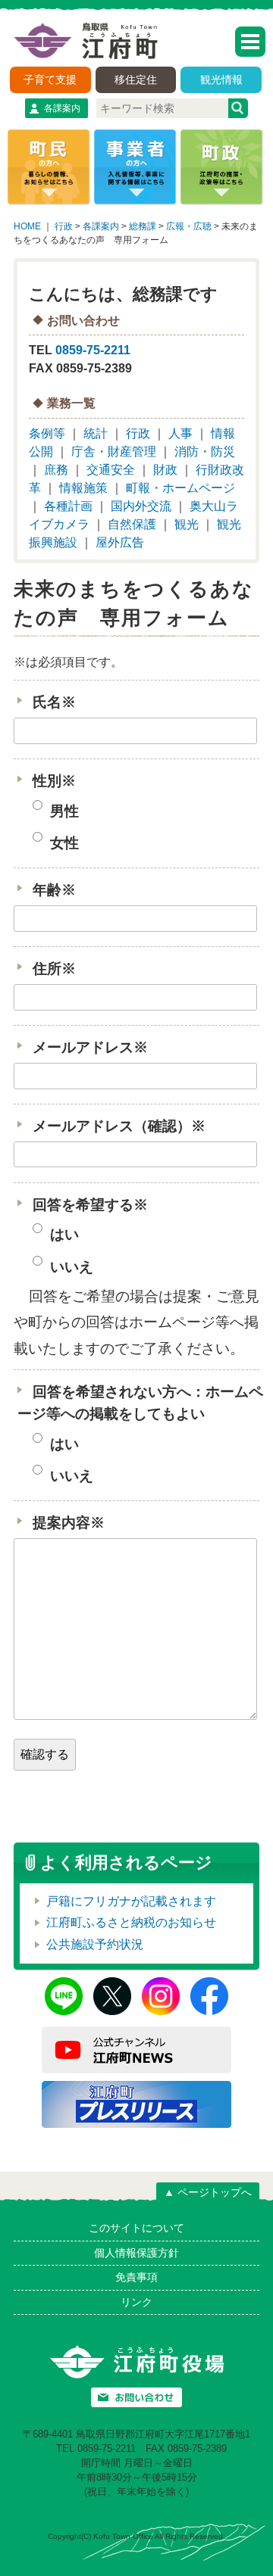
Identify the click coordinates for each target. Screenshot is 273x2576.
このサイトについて (136, 2228)
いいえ (70, 1267)
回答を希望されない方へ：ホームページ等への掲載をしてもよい (140, 1403)
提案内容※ (69, 1523)
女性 (63, 843)
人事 (180, 433)
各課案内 (62, 108)
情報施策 (83, 488)
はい (63, 1235)
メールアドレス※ (90, 1047)
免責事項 (136, 2277)
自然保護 (132, 524)
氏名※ (54, 702)
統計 (96, 433)
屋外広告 (120, 542)
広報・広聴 (189, 226)
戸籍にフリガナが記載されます (131, 1901)
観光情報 (221, 79)
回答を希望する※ (90, 1205)
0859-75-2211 (93, 350)
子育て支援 (50, 79)
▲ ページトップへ (208, 2192)
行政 (64, 226)
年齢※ (54, 890)
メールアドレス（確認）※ (119, 1126)
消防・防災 (205, 452)
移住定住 (136, 79)
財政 (165, 470)
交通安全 (111, 470)
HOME (27, 226)
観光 (187, 524)
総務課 (143, 226)
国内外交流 (141, 506)
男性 (63, 811)
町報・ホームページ (180, 488)
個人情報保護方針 (136, 2253)
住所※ (54, 969)
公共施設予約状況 (95, 1944)
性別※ (54, 781)
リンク (136, 2302)
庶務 (56, 470)
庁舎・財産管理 (114, 452)
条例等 (47, 433)
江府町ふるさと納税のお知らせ (131, 1922)
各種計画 (68, 506)
